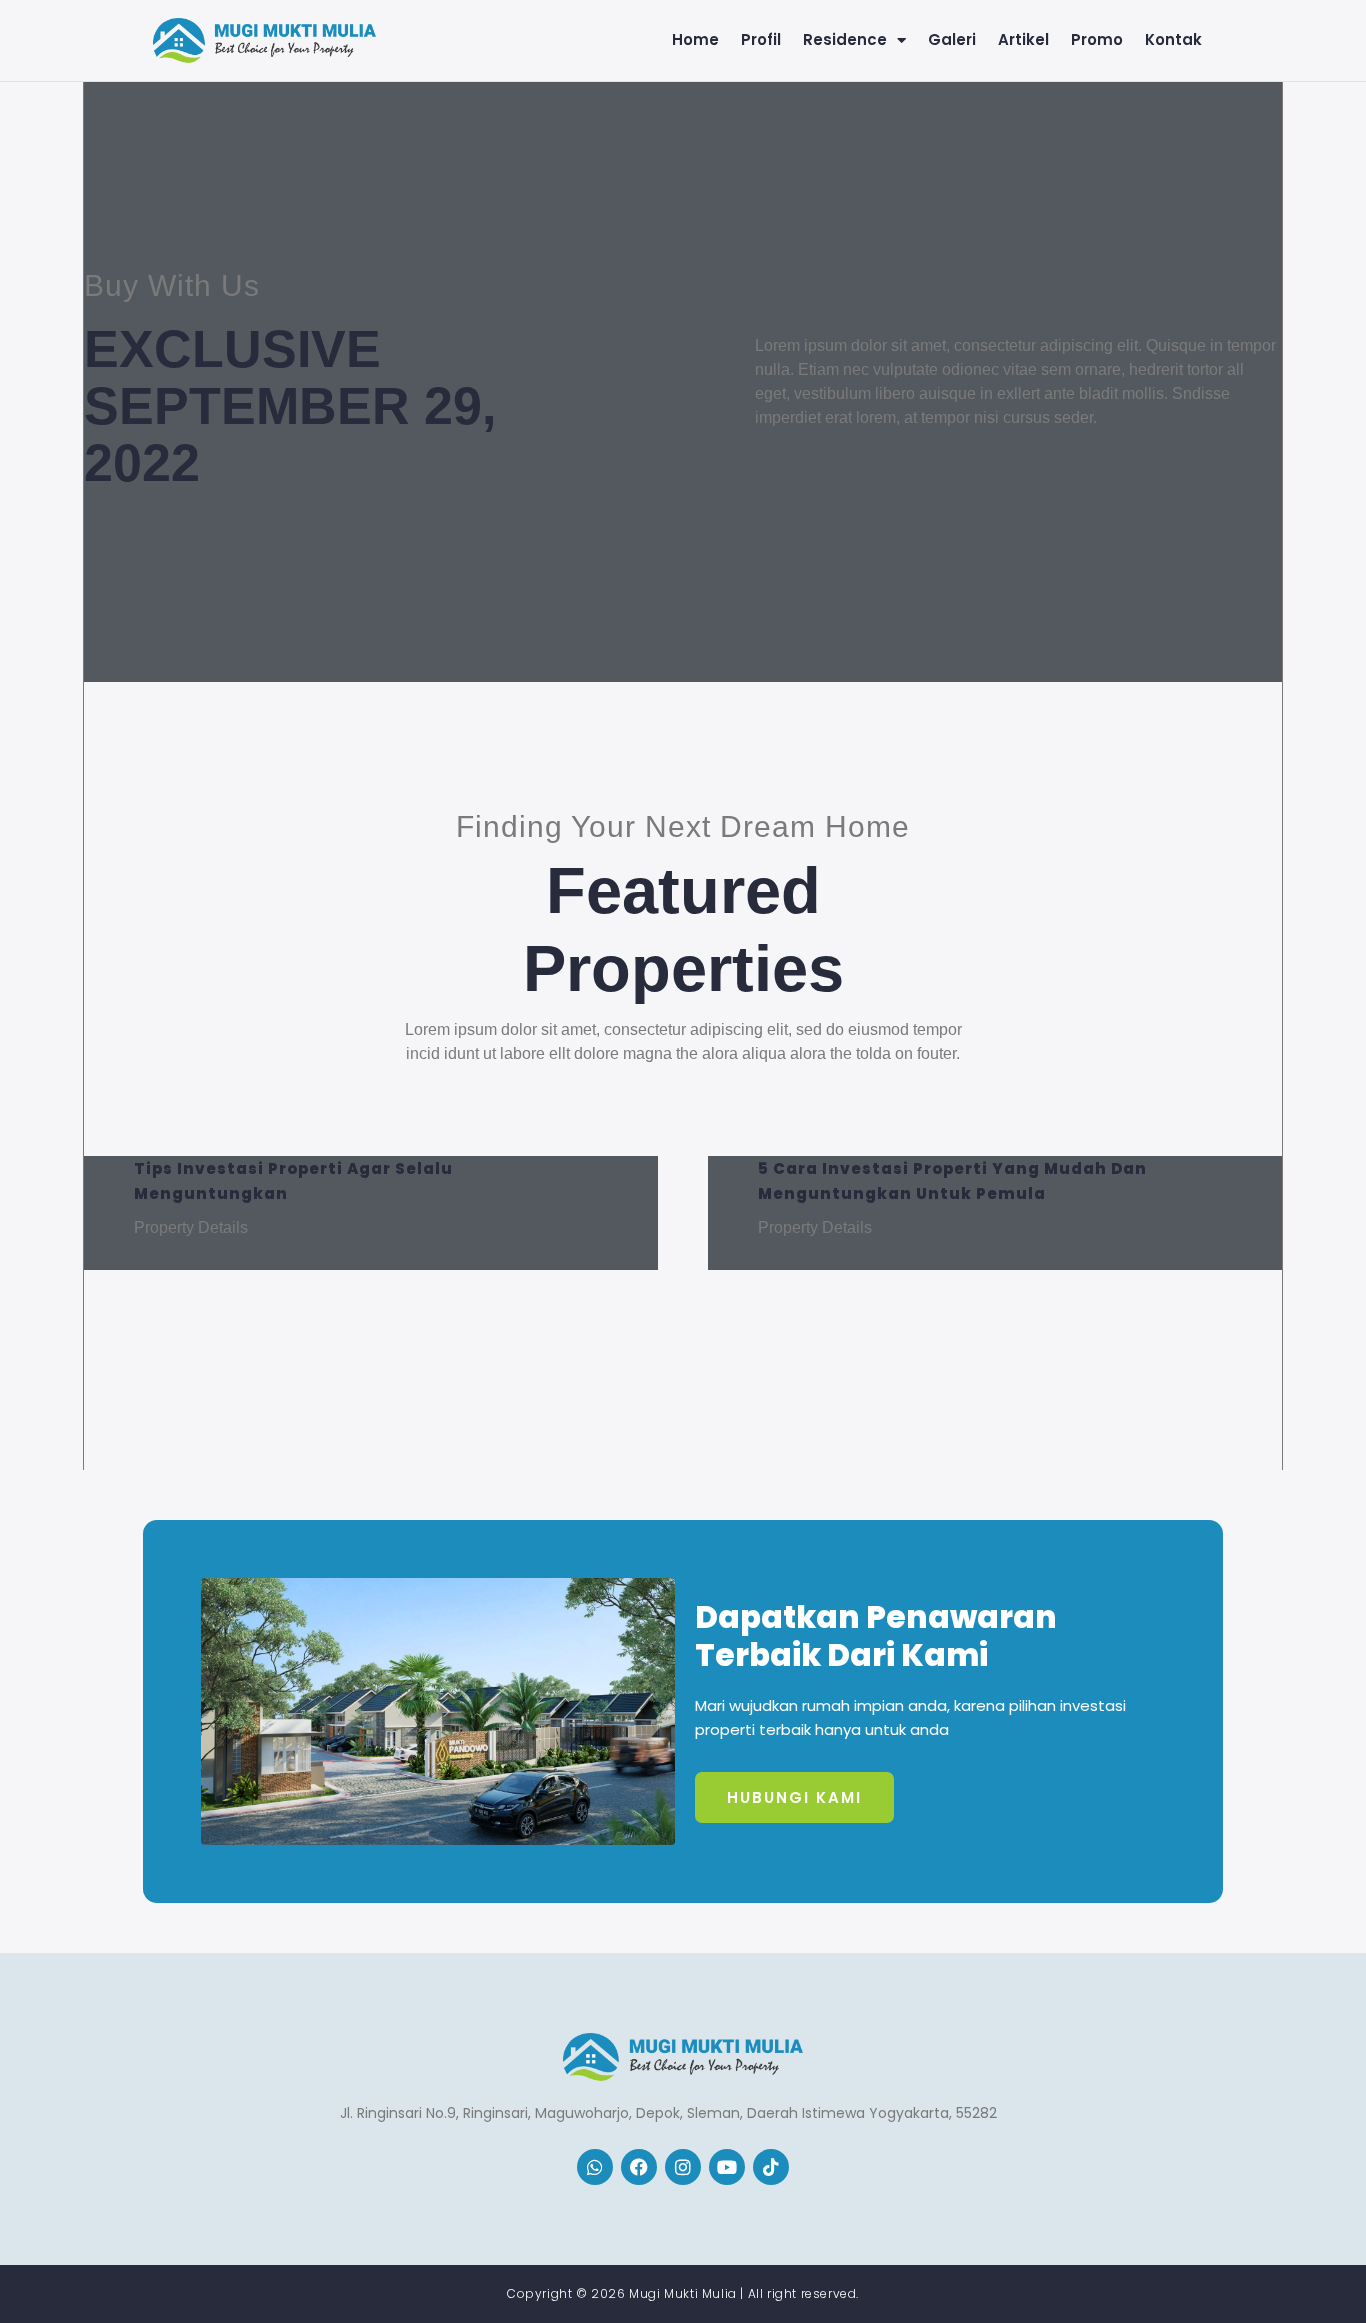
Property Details (191, 1227)
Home (695, 40)
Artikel (1023, 40)
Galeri (952, 40)
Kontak (1173, 40)
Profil (761, 40)
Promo (1097, 40)
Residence (845, 40)
